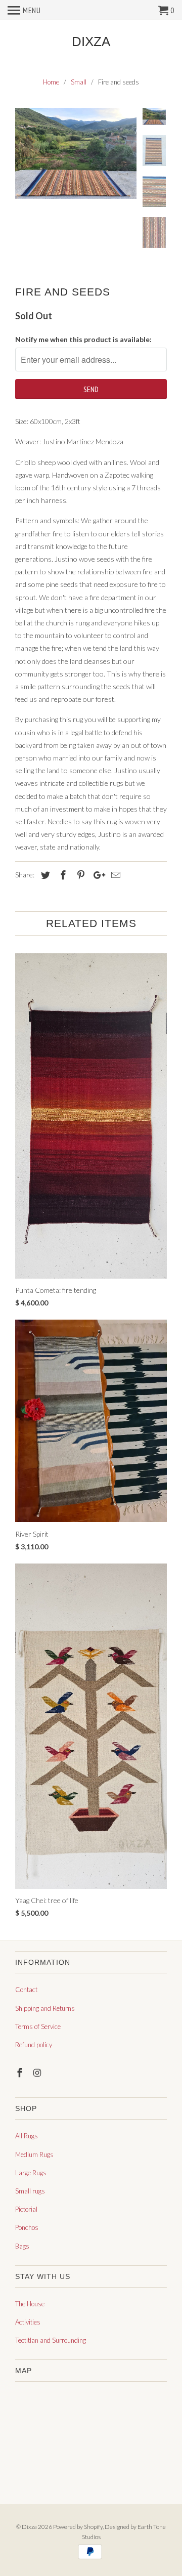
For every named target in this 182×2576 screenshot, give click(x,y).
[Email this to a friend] (114, 875)
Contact (26, 1990)
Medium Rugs (34, 2155)
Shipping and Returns (45, 2008)
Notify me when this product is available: (83, 339)
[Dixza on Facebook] (21, 2073)
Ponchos (27, 2227)
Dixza (91, 42)
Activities (28, 2322)
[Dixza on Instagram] (38, 2073)
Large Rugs (31, 2173)
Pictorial (26, 2209)
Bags (22, 2246)
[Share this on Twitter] (44, 875)
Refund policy (34, 2045)
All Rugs (27, 2136)
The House (30, 2304)
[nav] (24, 10)
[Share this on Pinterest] (79, 875)
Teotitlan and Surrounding (51, 2340)
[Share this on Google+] (97, 875)
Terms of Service (38, 2026)
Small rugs (30, 2191)
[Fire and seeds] (76, 153)
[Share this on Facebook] (62, 875)
